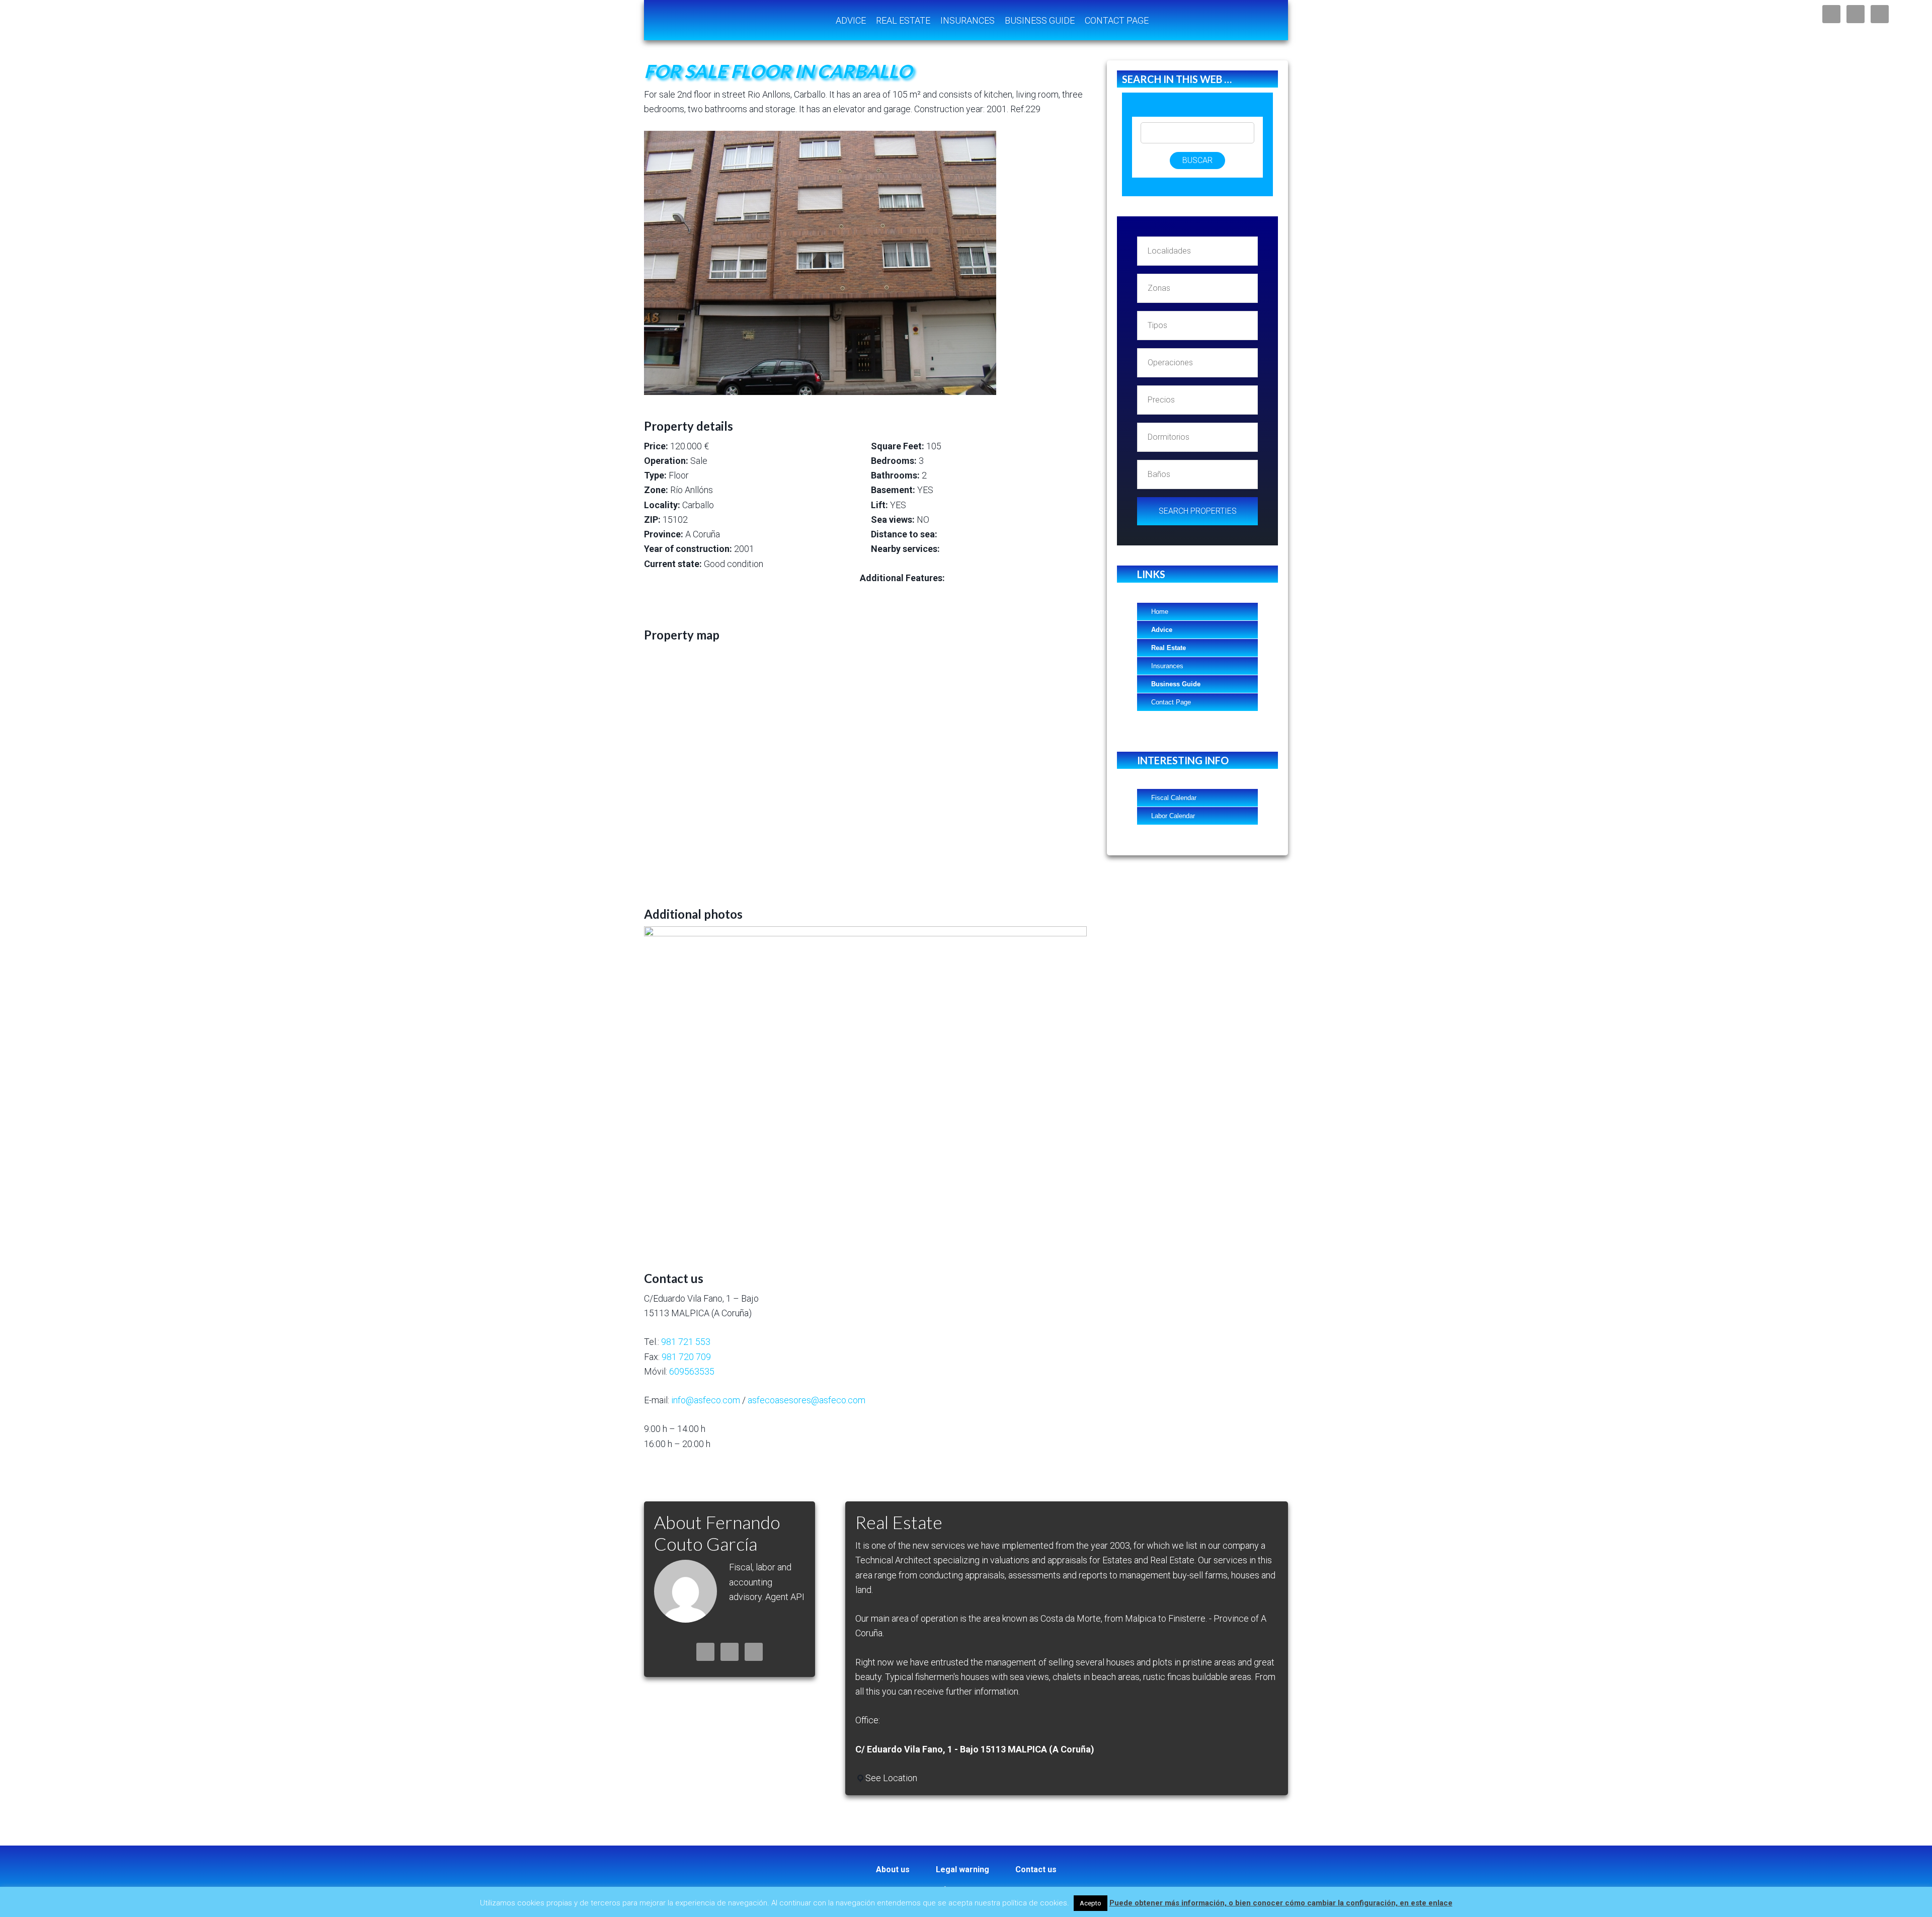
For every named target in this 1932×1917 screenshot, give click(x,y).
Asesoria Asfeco (725, 20)
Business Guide (1176, 684)
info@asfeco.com (706, 1400)
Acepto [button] (1091, 1903)
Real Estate (1169, 648)
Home (1160, 612)
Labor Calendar (1173, 816)
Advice (1162, 630)
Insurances (1167, 666)
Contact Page (1171, 702)
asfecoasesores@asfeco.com (807, 1400)
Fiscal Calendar (1174, 798)
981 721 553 (686, 1342)
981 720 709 (686, 1357)
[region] (865, 1085)
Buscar (1197, 160)
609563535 (692, 1371)
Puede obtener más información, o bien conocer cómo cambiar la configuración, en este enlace (1281, 1903)
